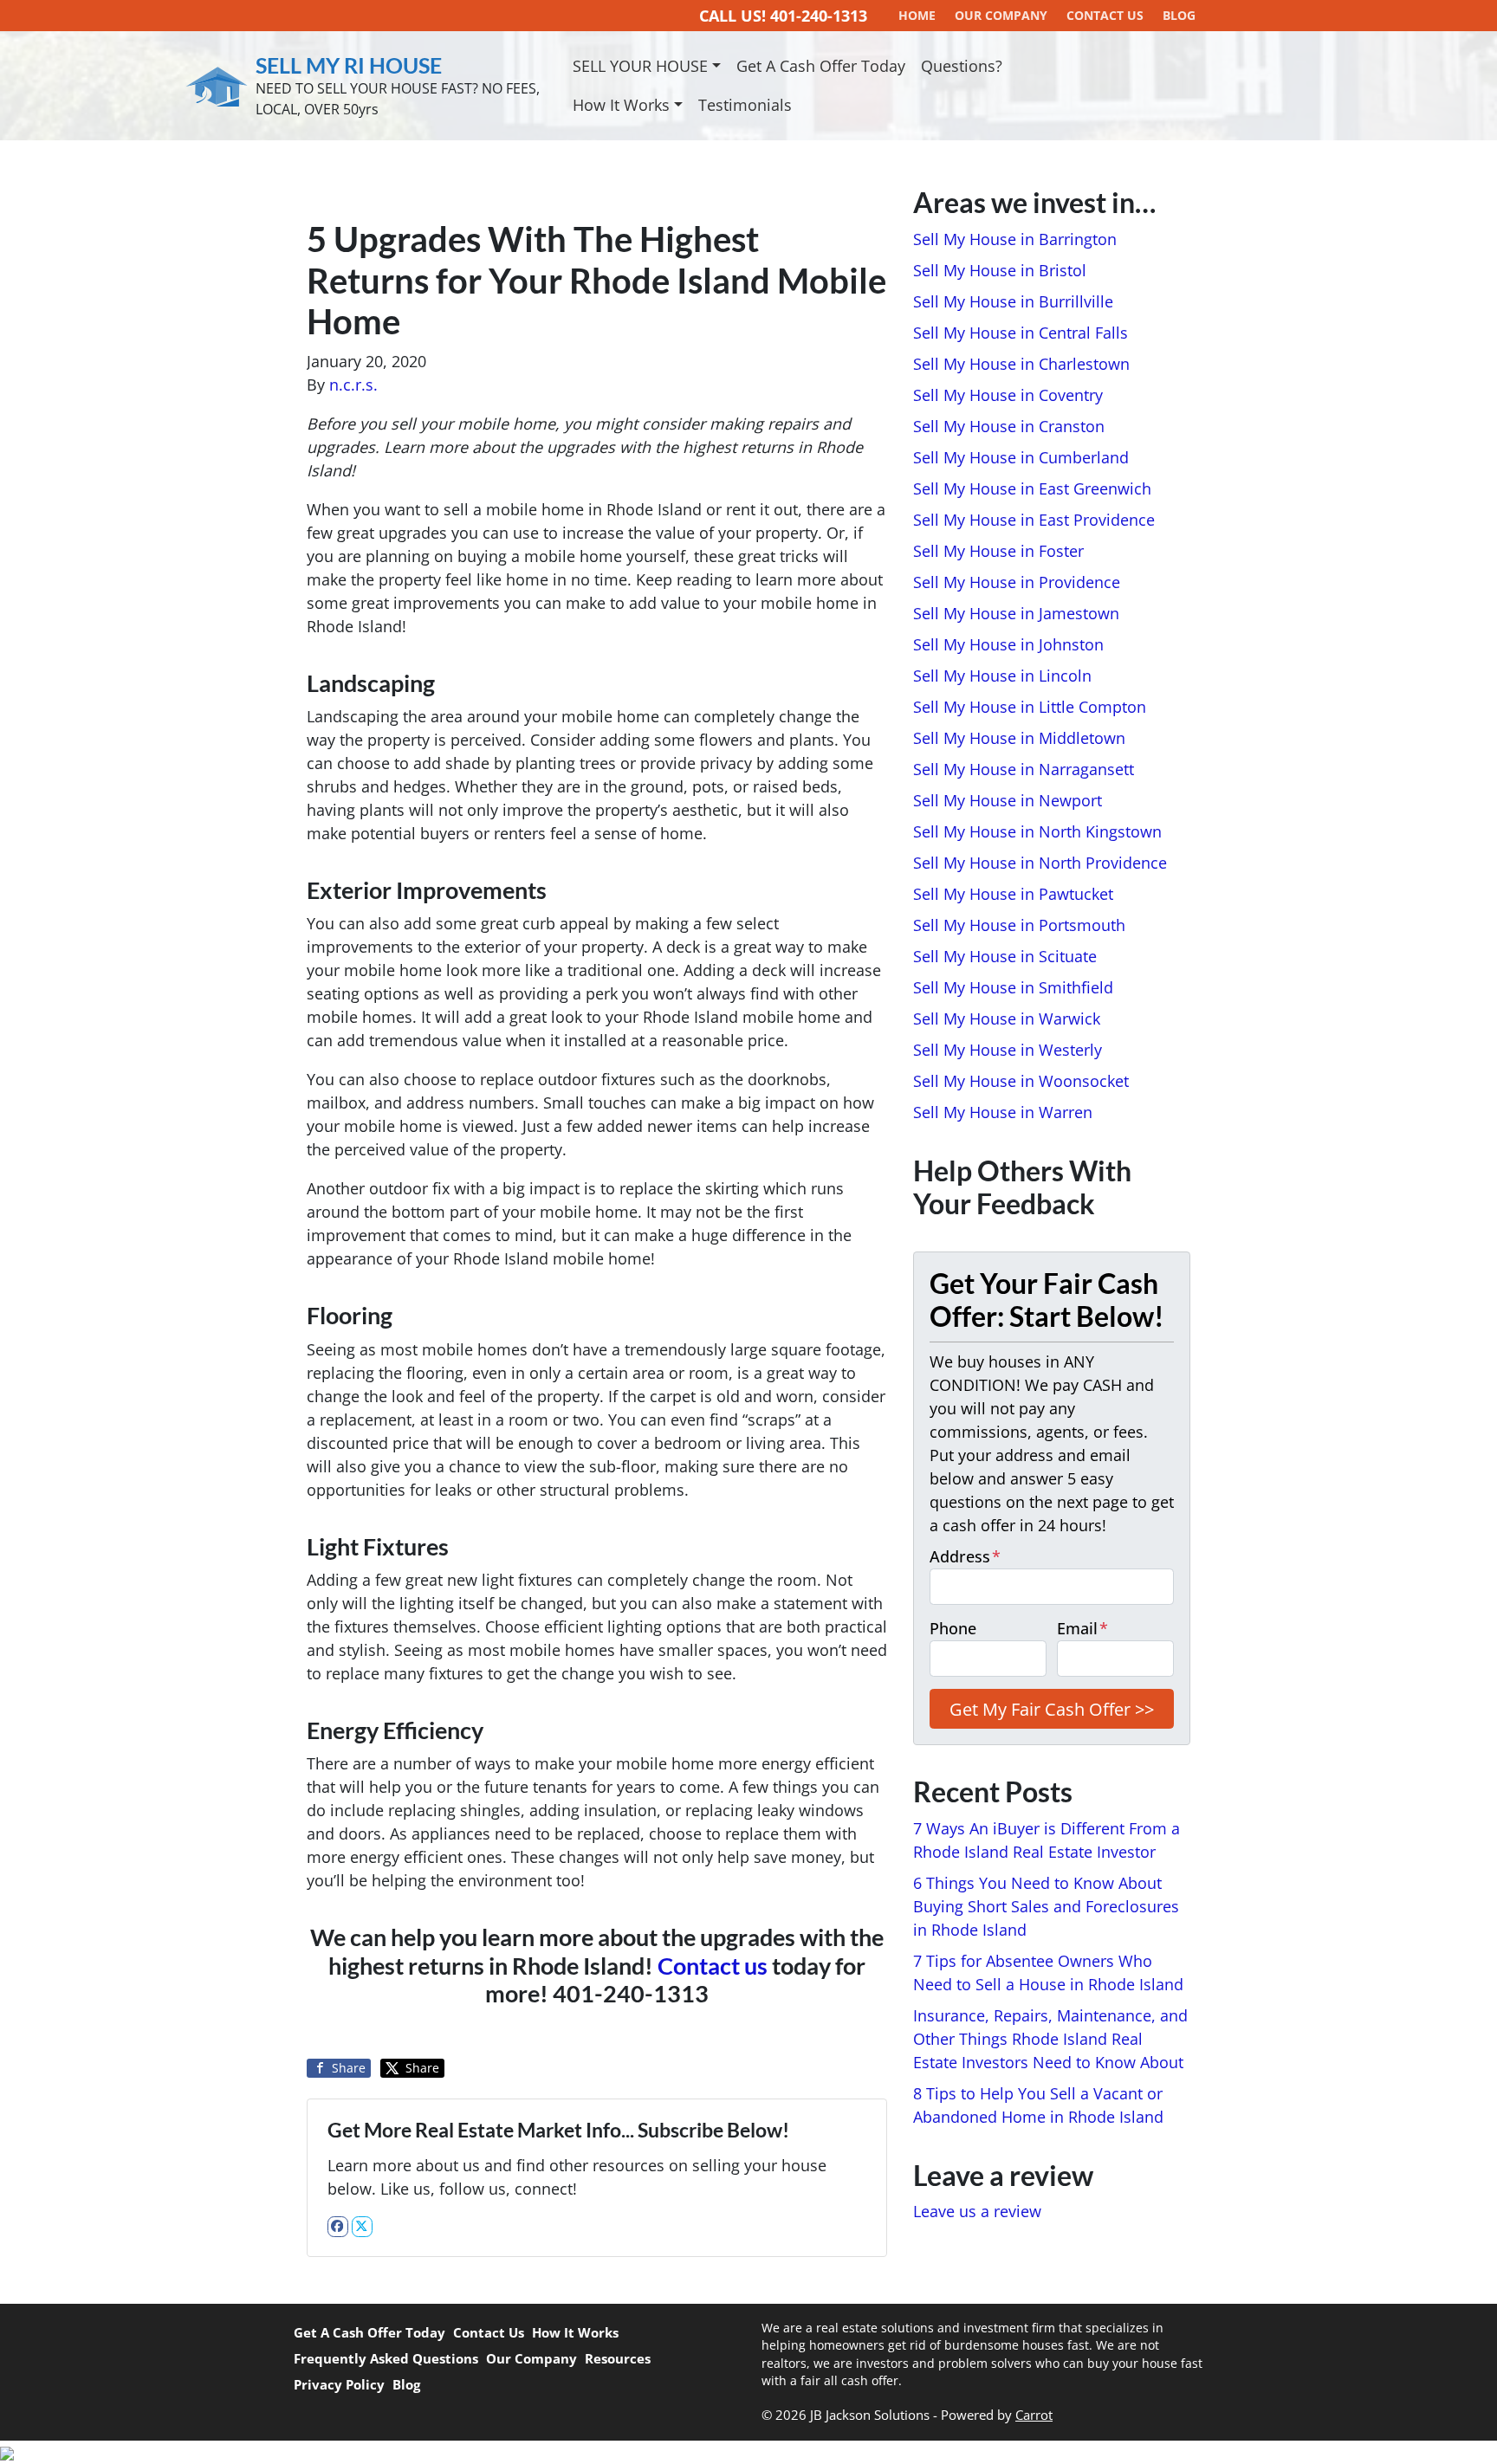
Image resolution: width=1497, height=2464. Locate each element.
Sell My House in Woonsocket (1021, 1081)
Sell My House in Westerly (1008, 1050)
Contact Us (489, 2332)
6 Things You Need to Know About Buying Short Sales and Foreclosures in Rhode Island (1046, 1906)
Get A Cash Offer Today (821, 66)
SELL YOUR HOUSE (640, 66)
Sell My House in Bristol (1000, 270)
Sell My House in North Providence (1040, 863)
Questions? (962, 66)
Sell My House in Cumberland (1021, 457)
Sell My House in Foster (998, 551)
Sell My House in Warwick (1007, 1019)
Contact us (713, 1966)
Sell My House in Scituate (1005, 956)
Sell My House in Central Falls (1021, 333)
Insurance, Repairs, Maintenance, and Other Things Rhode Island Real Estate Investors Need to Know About (1050, 2039)
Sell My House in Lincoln (1002, 676)
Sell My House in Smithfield (1013, 987)
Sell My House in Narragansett (1024, 769)
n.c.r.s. (353, 385)
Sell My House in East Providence (1034, 520)
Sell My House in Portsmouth (1019, 925)
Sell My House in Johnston (1008, 644)
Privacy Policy (339, 2384)
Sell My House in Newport (1008, 800)
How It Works (621, 105)
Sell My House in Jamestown (1016, 613)
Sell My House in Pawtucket (1013, 894)
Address (965, 1556)
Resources (618, 2358)
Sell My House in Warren (1003, 1112)
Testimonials (745, 105)
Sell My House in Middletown (1019, 738)
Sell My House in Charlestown (1021, 364)
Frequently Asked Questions (386, 2358)
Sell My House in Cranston (1009, 426)
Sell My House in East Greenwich (1032, 488)
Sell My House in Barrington (1015, 239)
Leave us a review (977, 2211)
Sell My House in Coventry (1008, 395)
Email (1082, 1628)
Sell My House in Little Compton (1030, 707)
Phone (953, 1628)
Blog (406, 2384)
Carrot (1034, 2415)
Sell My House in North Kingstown (1037, 831)
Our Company (531, 2358)
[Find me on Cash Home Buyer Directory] (748, 2452)
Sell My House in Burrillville (1013, 301)
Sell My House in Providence (1017, 582)
